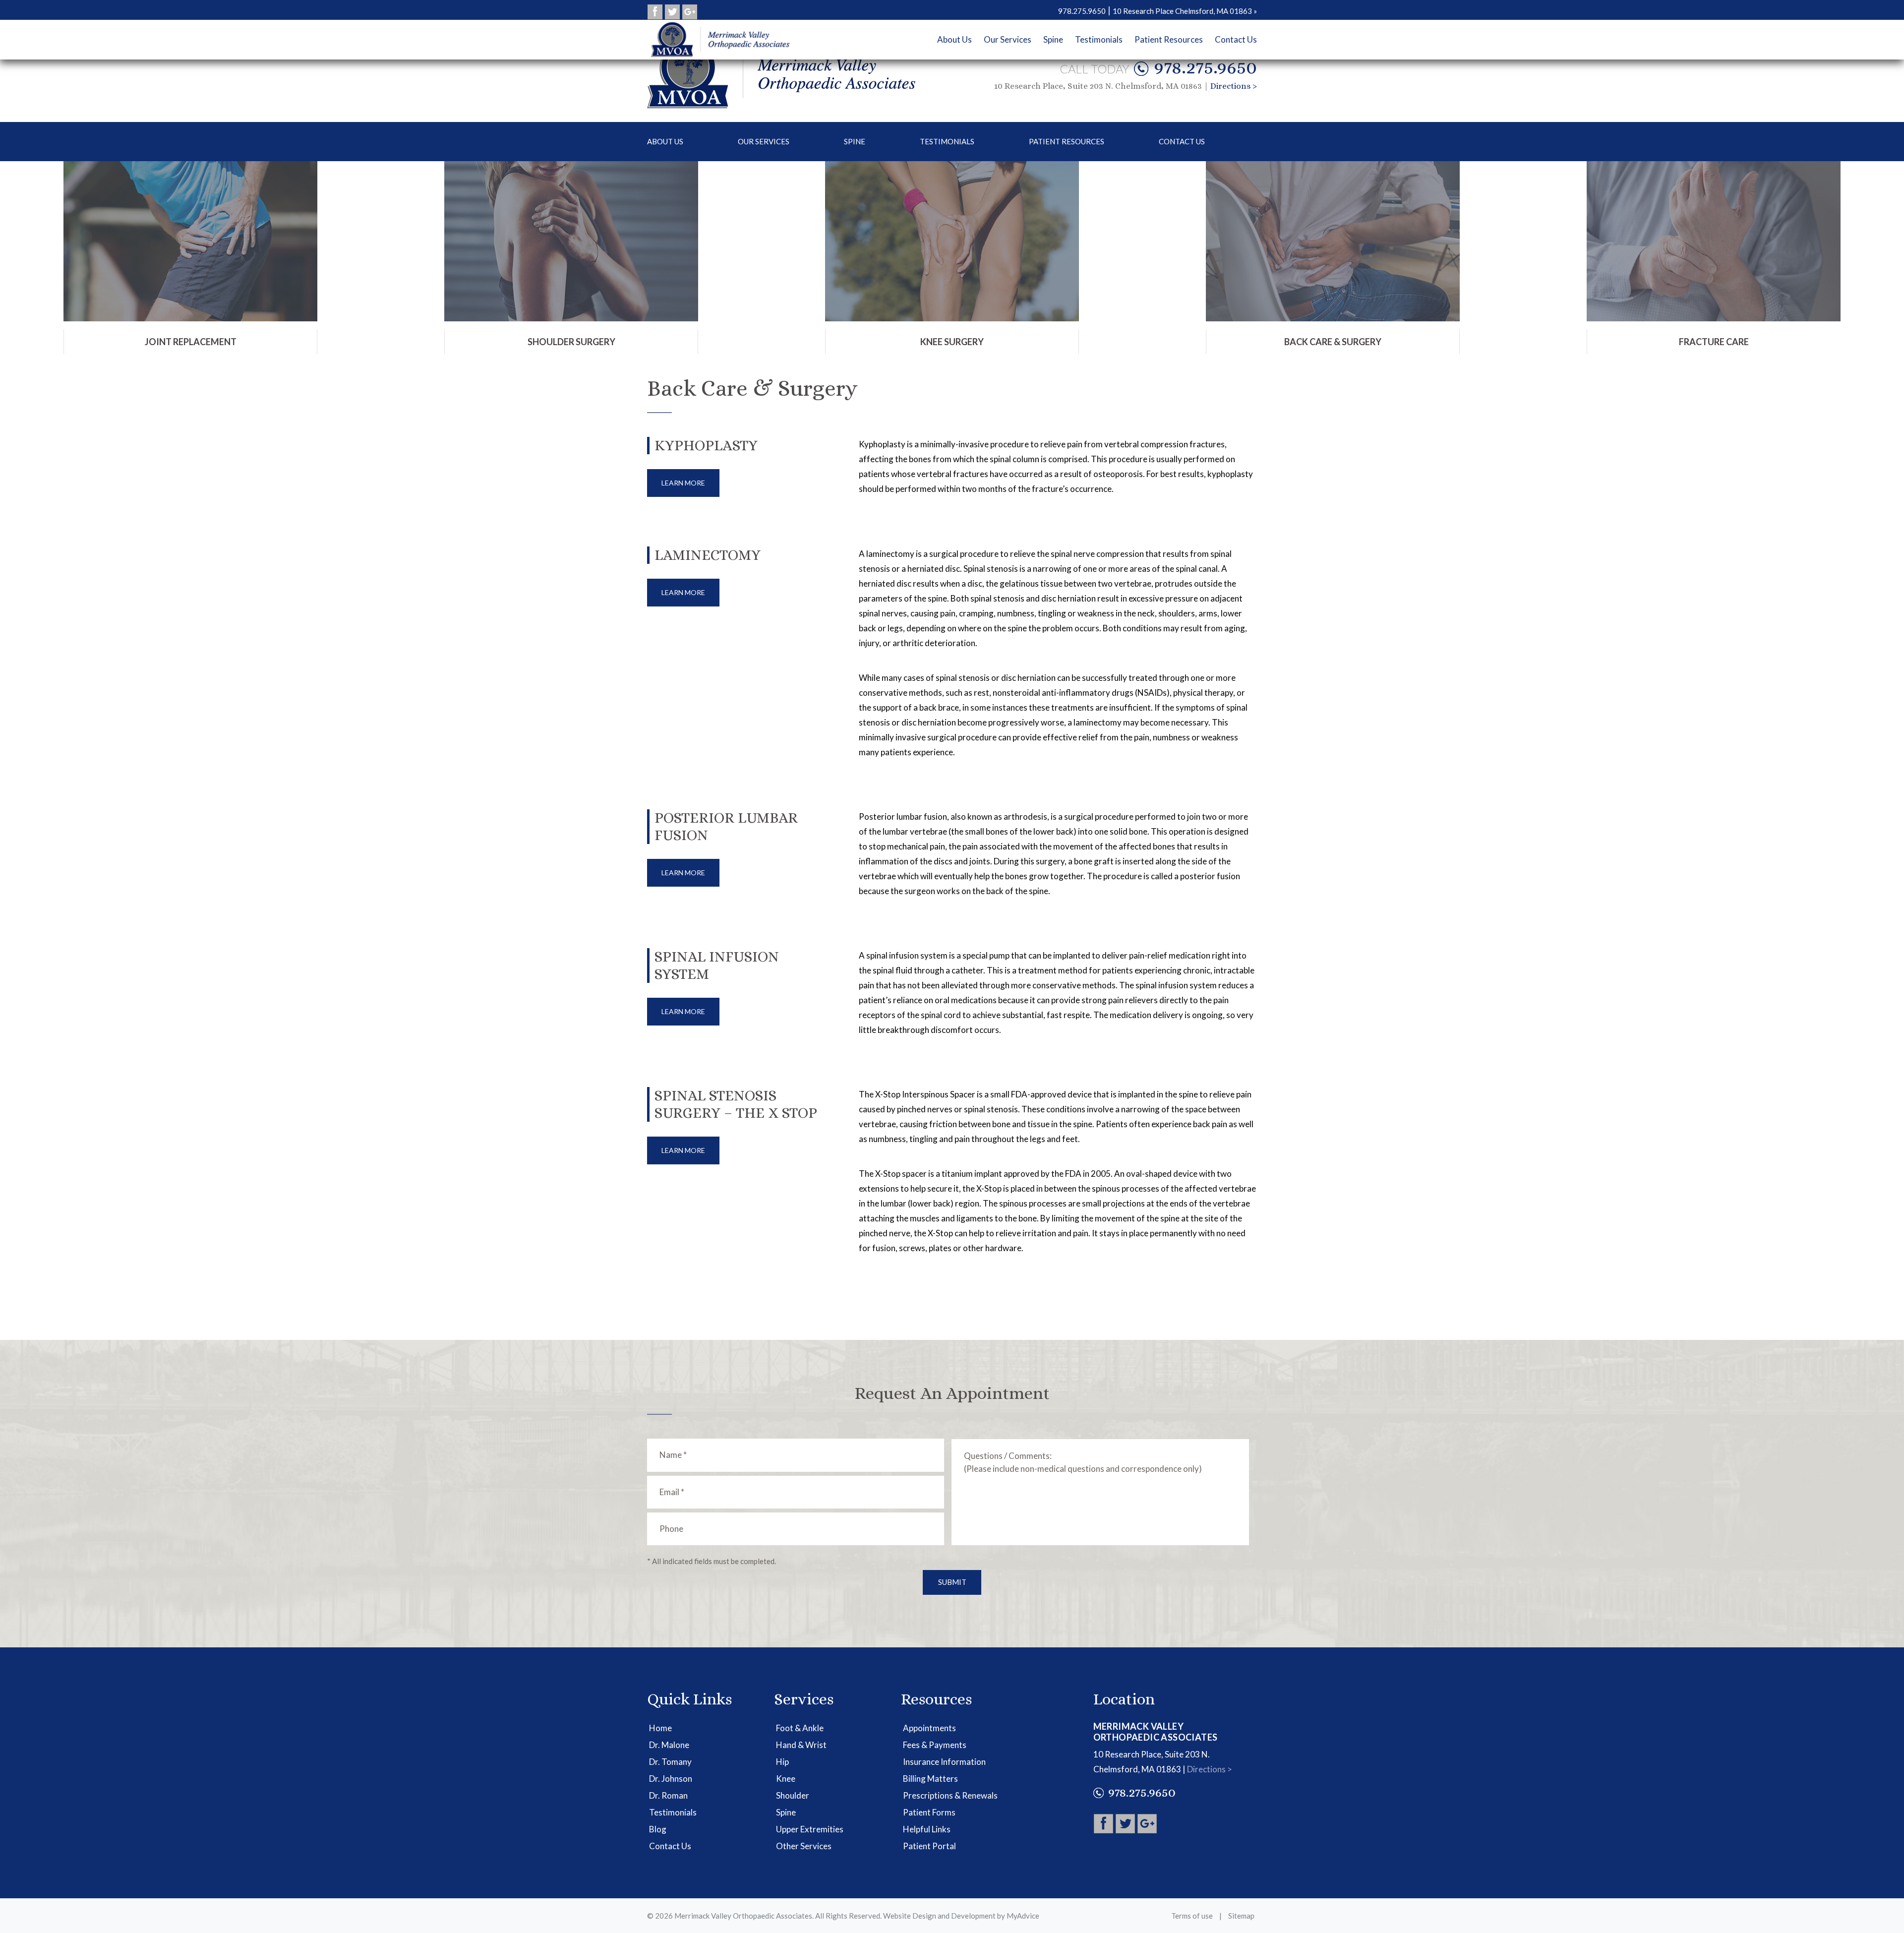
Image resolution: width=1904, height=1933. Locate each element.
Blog (658, 1829)
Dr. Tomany (670, 1762)
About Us (665, 141)
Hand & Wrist (801, 1745)
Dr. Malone (669, 1745)
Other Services (804, 1846)
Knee (786, 1779)
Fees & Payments (935, 1745)
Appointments (929, 1728)
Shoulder (793, 1795)
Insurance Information (944, 1762)
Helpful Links (927, 1829)
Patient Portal (929, 1846)
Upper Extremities (810, 1829)
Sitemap (1241, 1916)
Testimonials (947, 141)
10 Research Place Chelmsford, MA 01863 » (1185, 11)
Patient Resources (1067, 141)
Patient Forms (929, 1812)
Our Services (764, 141)
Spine (855, 141)
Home (660, 1728)
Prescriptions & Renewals (950, 1795)
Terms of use (1192, 1916)
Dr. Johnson (671, 1779)
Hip (782, 1762)
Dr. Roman (668, 1795)
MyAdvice (1023, 1916)
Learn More (683, 483)
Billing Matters (930, 1779)
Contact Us (1182, 141)
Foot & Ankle (800, 1728)
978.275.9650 (1205, 67)
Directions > (1234, 86)
